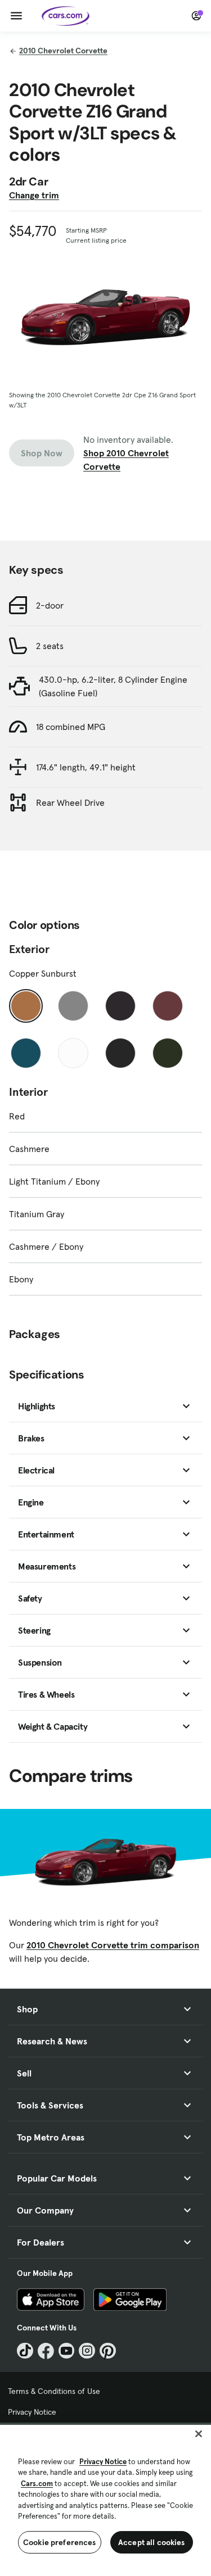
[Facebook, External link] (46, 2351)
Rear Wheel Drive (70, 802)
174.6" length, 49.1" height (86, 767)
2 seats (50, 646)
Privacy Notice (32, 2412)
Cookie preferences (60, 2542)
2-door (50, 605)
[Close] (199, 2434)
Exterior (29, 949)
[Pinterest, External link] (108, 2351)
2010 (63, 51)
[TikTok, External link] (25, 2351)
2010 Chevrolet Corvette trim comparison (113, 1945)
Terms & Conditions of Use (54, 2391)
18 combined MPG (71, 727)
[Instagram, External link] (87, 2351)
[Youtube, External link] (67, 2351)
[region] (105, 2499)
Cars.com (37, 2484)
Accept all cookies (152, 2542)
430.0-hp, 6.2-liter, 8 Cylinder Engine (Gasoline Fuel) (113, 686)
